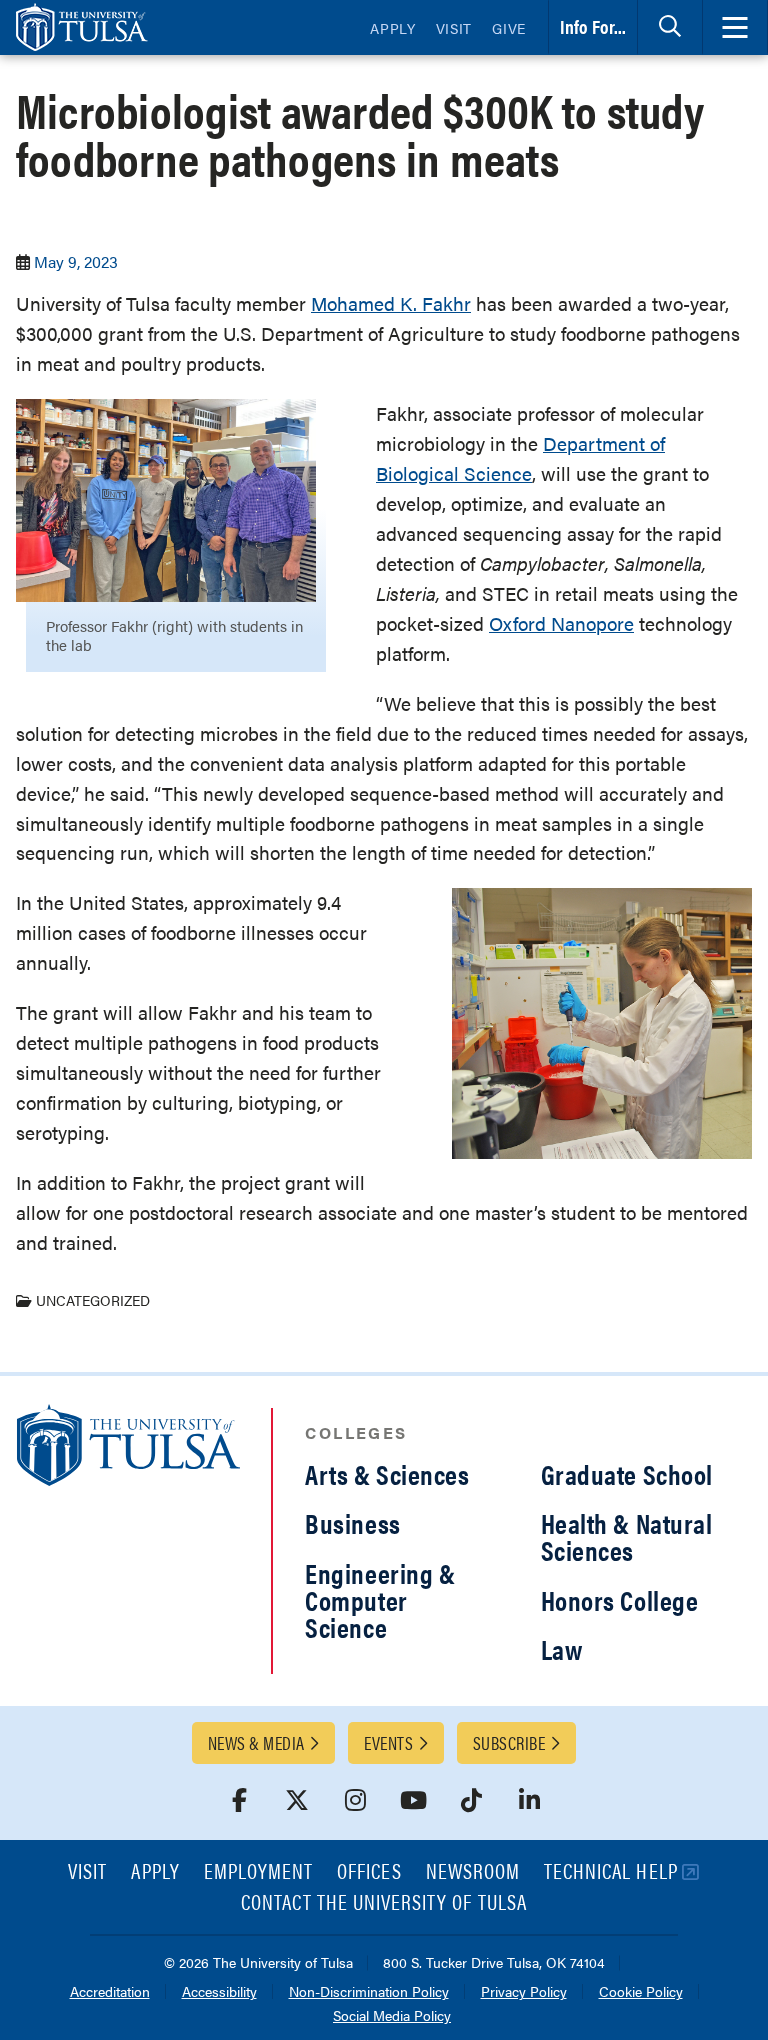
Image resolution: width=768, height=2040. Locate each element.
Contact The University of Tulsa (384, 1903)
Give (509, 28)
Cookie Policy (641, 1992)
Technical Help (611, 1872)
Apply (393, 28)
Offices (369, 1872)
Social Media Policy (392, 2016)
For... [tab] (593, 26)
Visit (454, 28)
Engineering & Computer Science (380, 1600)
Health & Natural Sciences (627, 1536)
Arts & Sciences (387, 1474)
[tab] (670, 27)
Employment (259, 1872)
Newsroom (473, 1872)
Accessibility (219, 1992)
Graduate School (627, 1474)
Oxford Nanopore (561, 623)
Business (352, 1523)
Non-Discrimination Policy (369, 1992)
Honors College (620, 1600)
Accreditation (110, 1992)
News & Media (256, 1742)
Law (562, 1649)
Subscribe (509, 1742)
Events (388, 1742)
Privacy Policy (524, 1992)
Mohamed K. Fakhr (391, 303)
